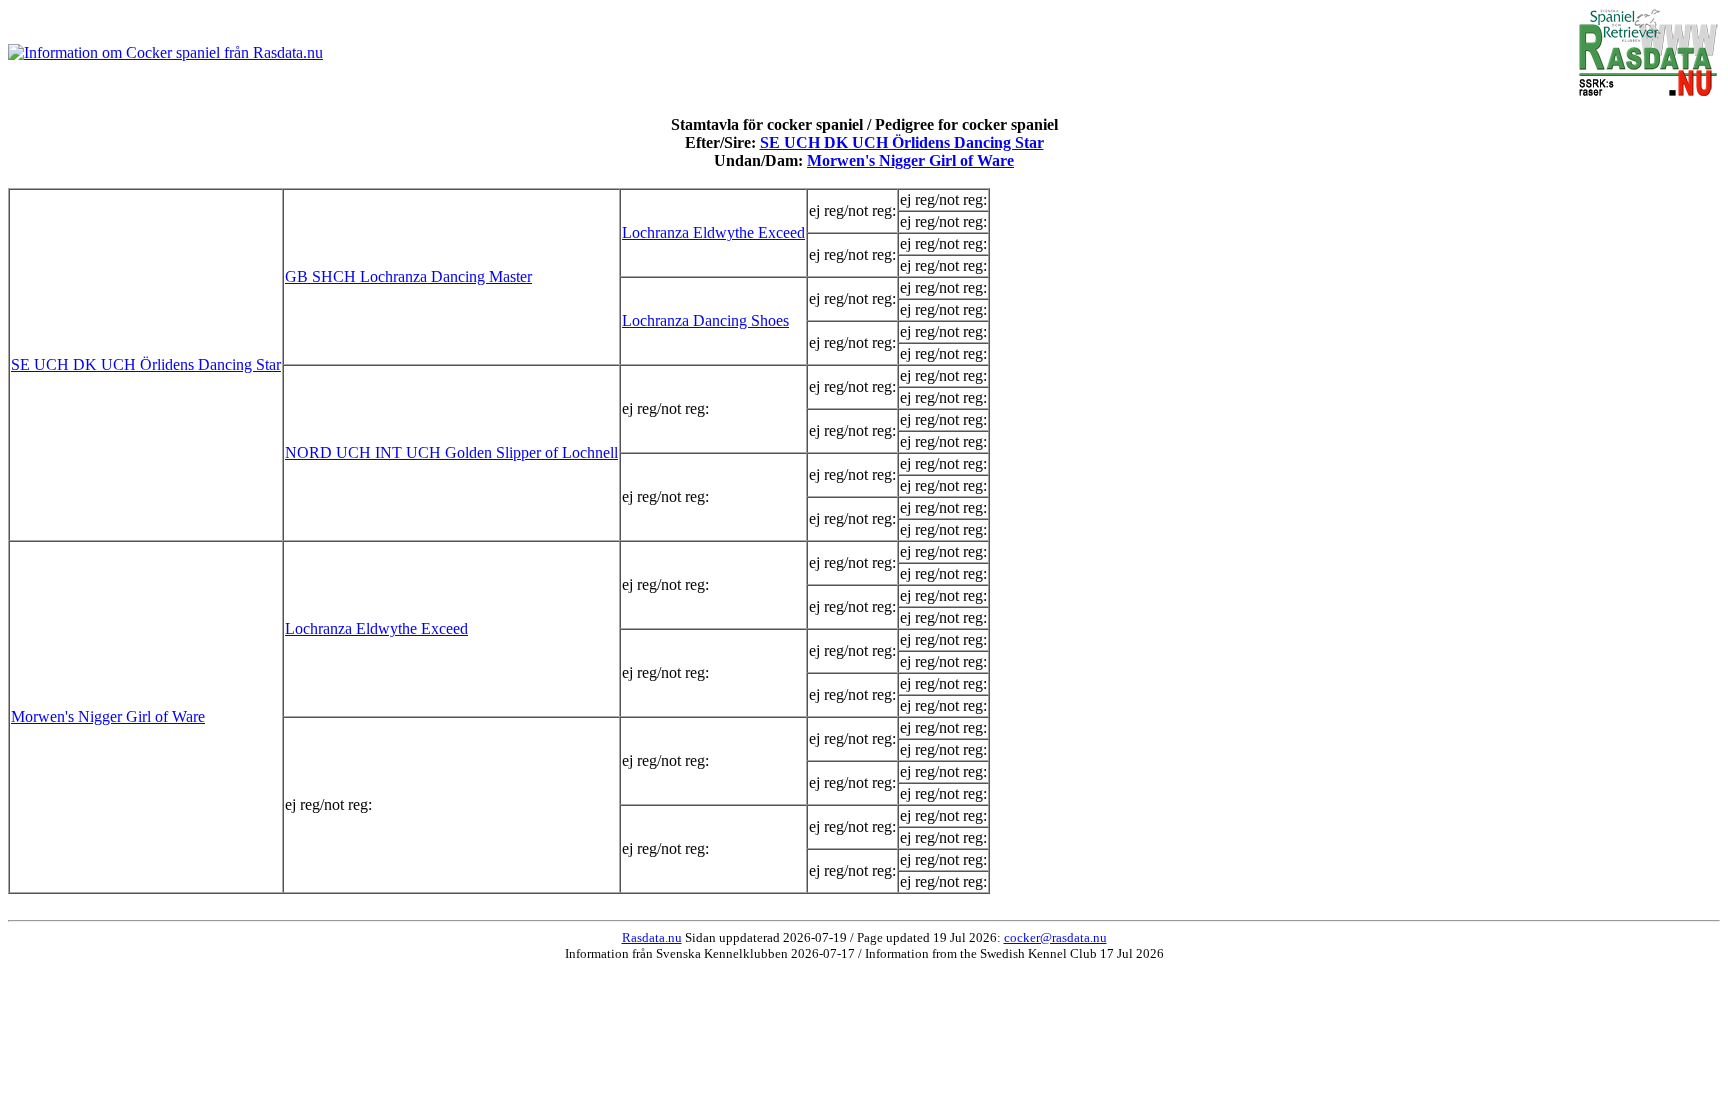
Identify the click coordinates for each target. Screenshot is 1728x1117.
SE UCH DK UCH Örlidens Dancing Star (902, 142)
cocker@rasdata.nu (1055, 937)
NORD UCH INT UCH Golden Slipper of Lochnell (451, 452)
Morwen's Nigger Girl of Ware (910, 160)
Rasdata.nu (652, 937)
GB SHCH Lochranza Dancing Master (408, 276)
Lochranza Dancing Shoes (705, 320)
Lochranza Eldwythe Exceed (713, 232)
